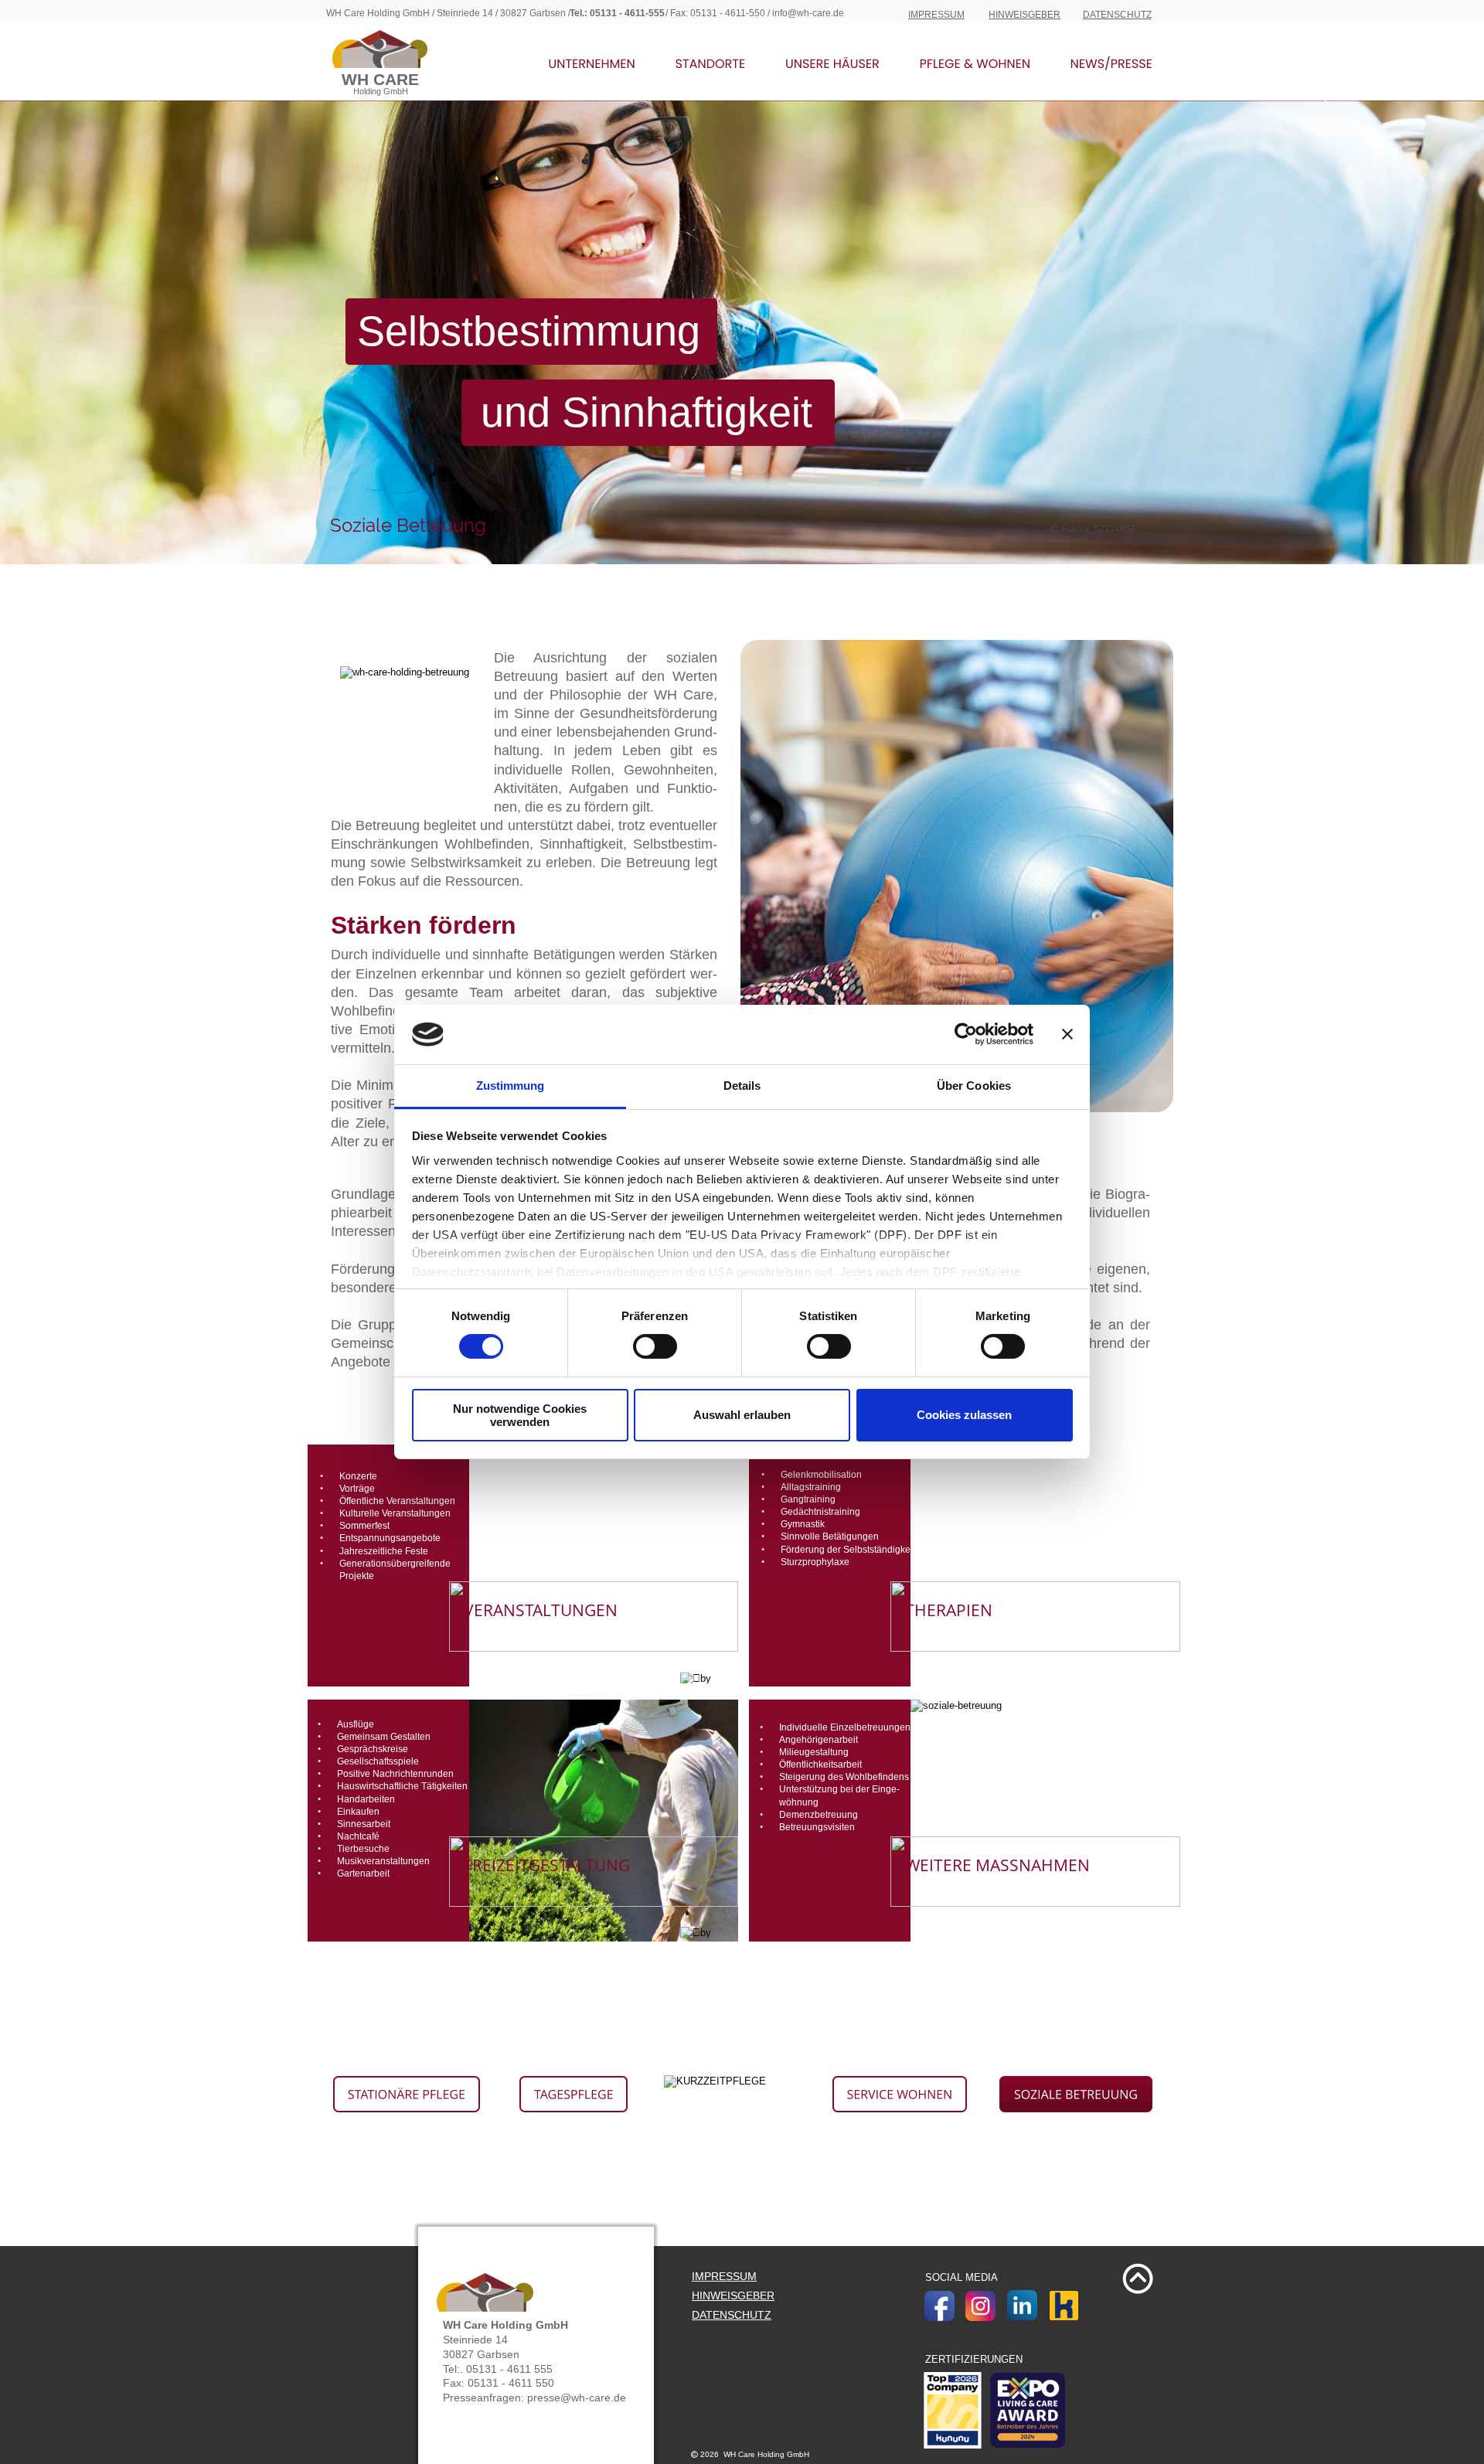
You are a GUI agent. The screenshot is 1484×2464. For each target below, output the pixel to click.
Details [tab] (742, 1086)
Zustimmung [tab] (511, 1086)
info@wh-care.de (808, 13)
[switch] (655, 1346)
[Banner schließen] (1067, 1034)
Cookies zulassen (964, 1415)
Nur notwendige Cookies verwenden (520, 1415)
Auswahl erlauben (742, 1415)
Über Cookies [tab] (974, 1086)
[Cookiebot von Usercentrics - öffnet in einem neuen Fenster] (966, 1034)
